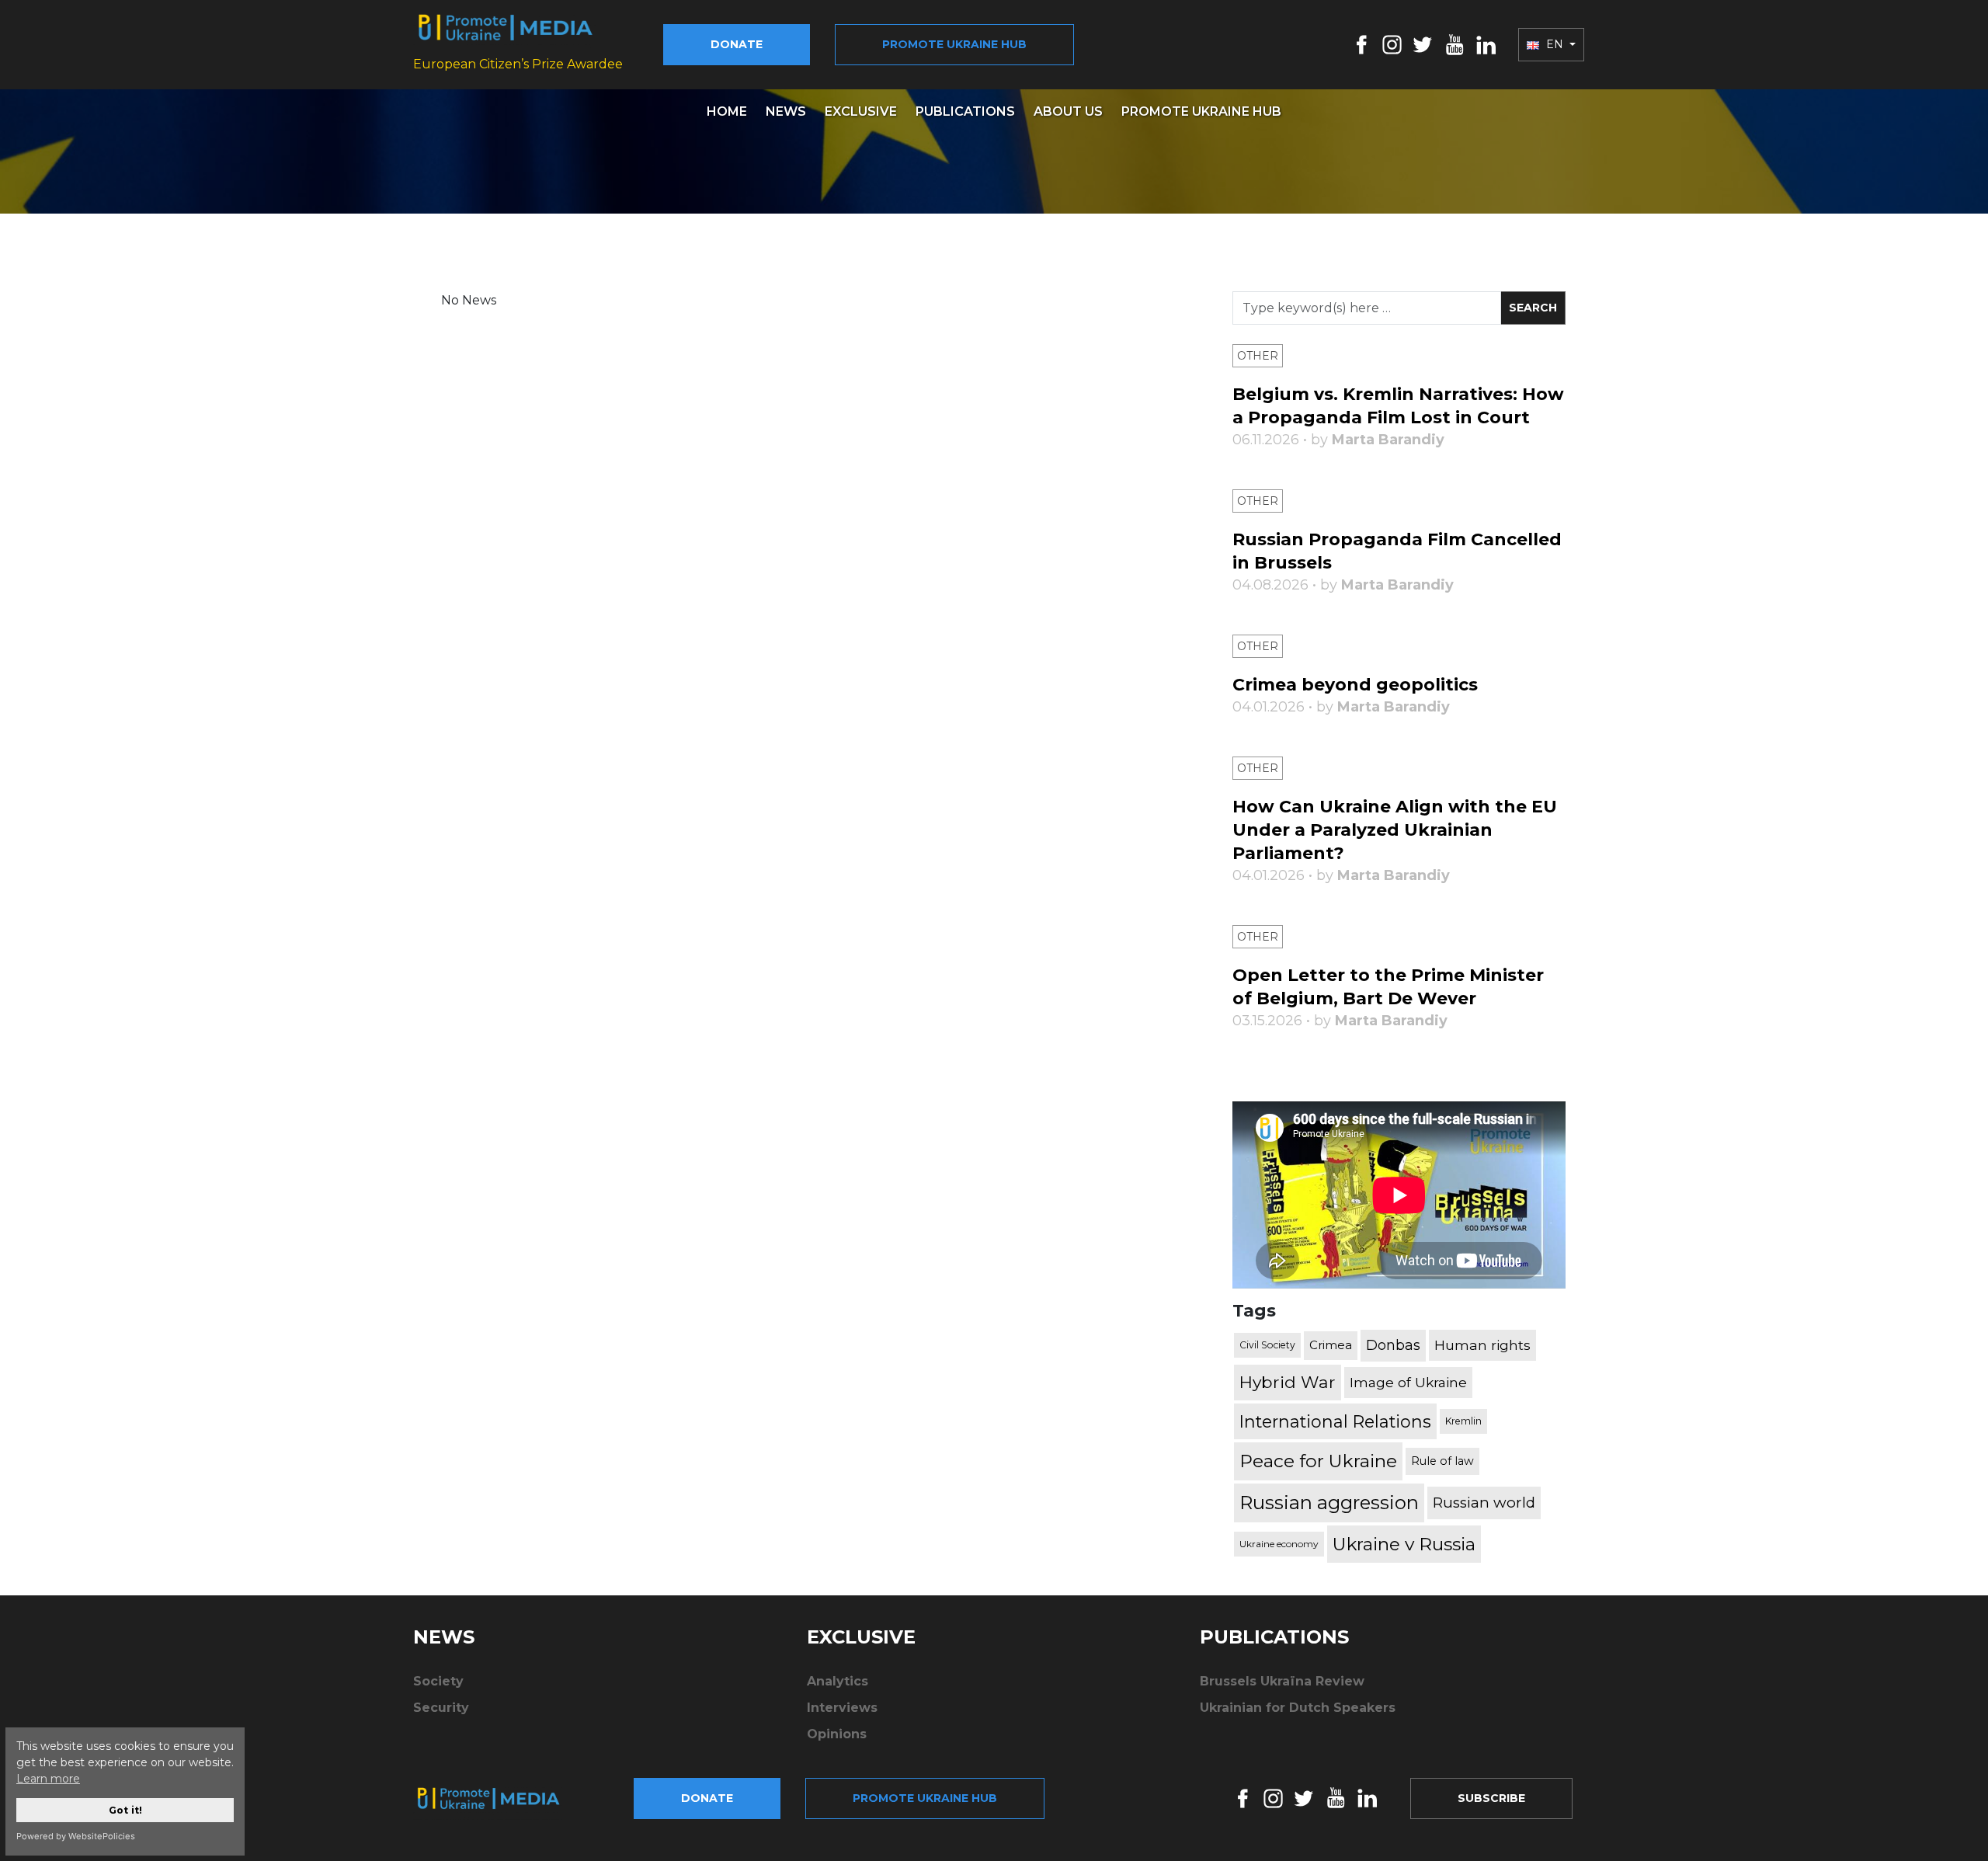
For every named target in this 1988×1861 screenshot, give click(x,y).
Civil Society (1267, 1345)
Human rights (1482, 1345)
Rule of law (1442, 1461)
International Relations (1335, 1421)
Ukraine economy (1279, 1544)
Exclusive (861, 111)
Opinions (837, 1734)
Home (727, 111)
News (786, 111)
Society (438, 1681)
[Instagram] (1392, 44)
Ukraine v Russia (1404, 1544)
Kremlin (1463, 1421)
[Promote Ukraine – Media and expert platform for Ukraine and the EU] (501, 1798)
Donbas (1393, 1345)
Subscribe (1491, 1798)
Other (1258, 356)
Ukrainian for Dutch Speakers (1298, 1708)
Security (441, 1708)
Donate (737, 44)
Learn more (48, 1779)
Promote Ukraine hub (954, 44)
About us (1068, 111)
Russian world (1484, 1503)
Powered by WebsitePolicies (76, 1836)
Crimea (1331, 1345)
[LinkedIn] (1486, 44)
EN (1555, 44)
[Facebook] (1362, 44)
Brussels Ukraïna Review (1282, 1681)
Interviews (842, 1708)
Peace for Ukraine (1318, 1461)
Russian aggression (1329, 1503)
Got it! (125, 1810)
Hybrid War (1288, 1382)
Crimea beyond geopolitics (1355, 685)
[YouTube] (1455, 44)
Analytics (838, 1681)
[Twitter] (1423, 44)
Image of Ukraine (1408, 1382)
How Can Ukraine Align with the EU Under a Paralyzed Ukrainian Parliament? (1395, 830)
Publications (965, 111)
